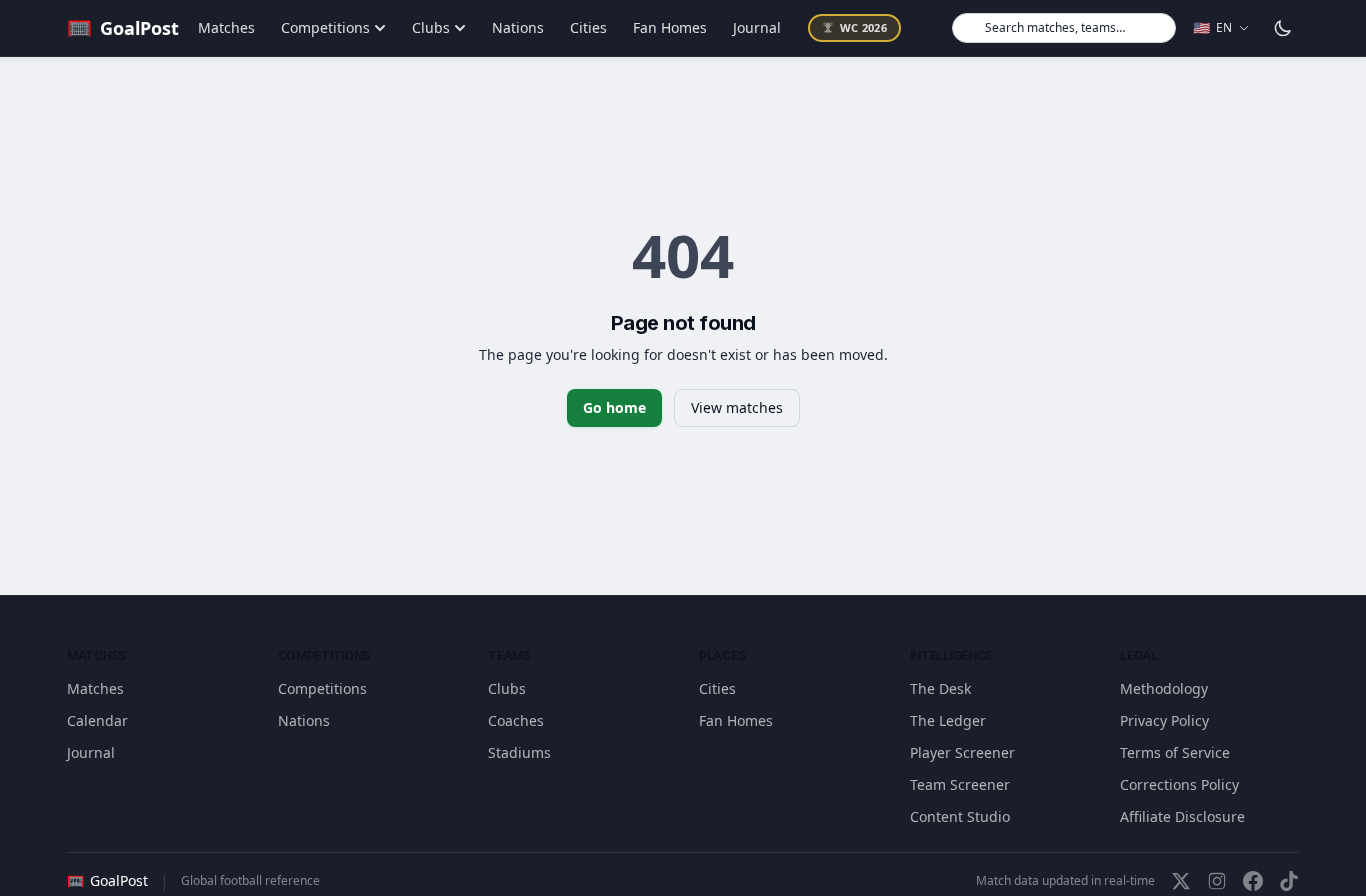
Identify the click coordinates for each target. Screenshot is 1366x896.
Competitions (325, 27)
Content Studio (960, 816)
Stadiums (519, 752)
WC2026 (863, 27)
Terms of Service (1175, 752)
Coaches (516, 720)
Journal (757, 27)
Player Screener (962, 752)
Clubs (431, 27)
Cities (588, 27)
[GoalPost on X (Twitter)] (1181, 881)
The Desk (940, 688)
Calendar (97, 720)
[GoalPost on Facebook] (1253, 881)
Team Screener (960, 784)
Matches (226, 27)
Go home (614, 407)
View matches (737, 407)
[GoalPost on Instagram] (1217, 881)
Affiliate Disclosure (1182, 816)
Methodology (1164, 688)
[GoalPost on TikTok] (1289, 881)
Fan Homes (670, 27)
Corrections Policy (1179, 784)
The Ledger (948, 720)
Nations (518, 27)
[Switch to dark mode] (1283, 28)
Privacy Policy (1164, 720)
